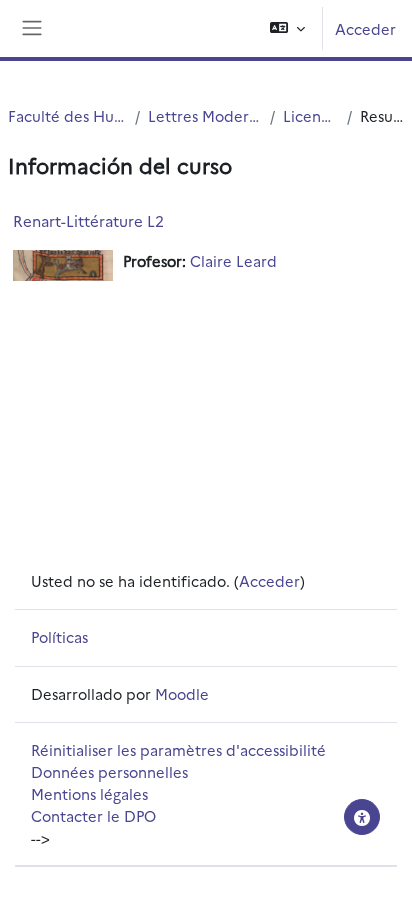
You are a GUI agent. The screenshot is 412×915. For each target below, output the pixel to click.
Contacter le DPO (93, 815)
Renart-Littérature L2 (88, 220)
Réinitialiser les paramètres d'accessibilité (178, 749)
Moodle (182, 693)
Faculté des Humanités (67, 115)
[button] (287, 28)
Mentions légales (89, 793)
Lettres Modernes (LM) (205, 115)
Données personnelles (109, 771)
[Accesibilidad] (362, 817)
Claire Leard (233, 260)
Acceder (365, 28)
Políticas (59, 636)
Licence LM (310, 115)
